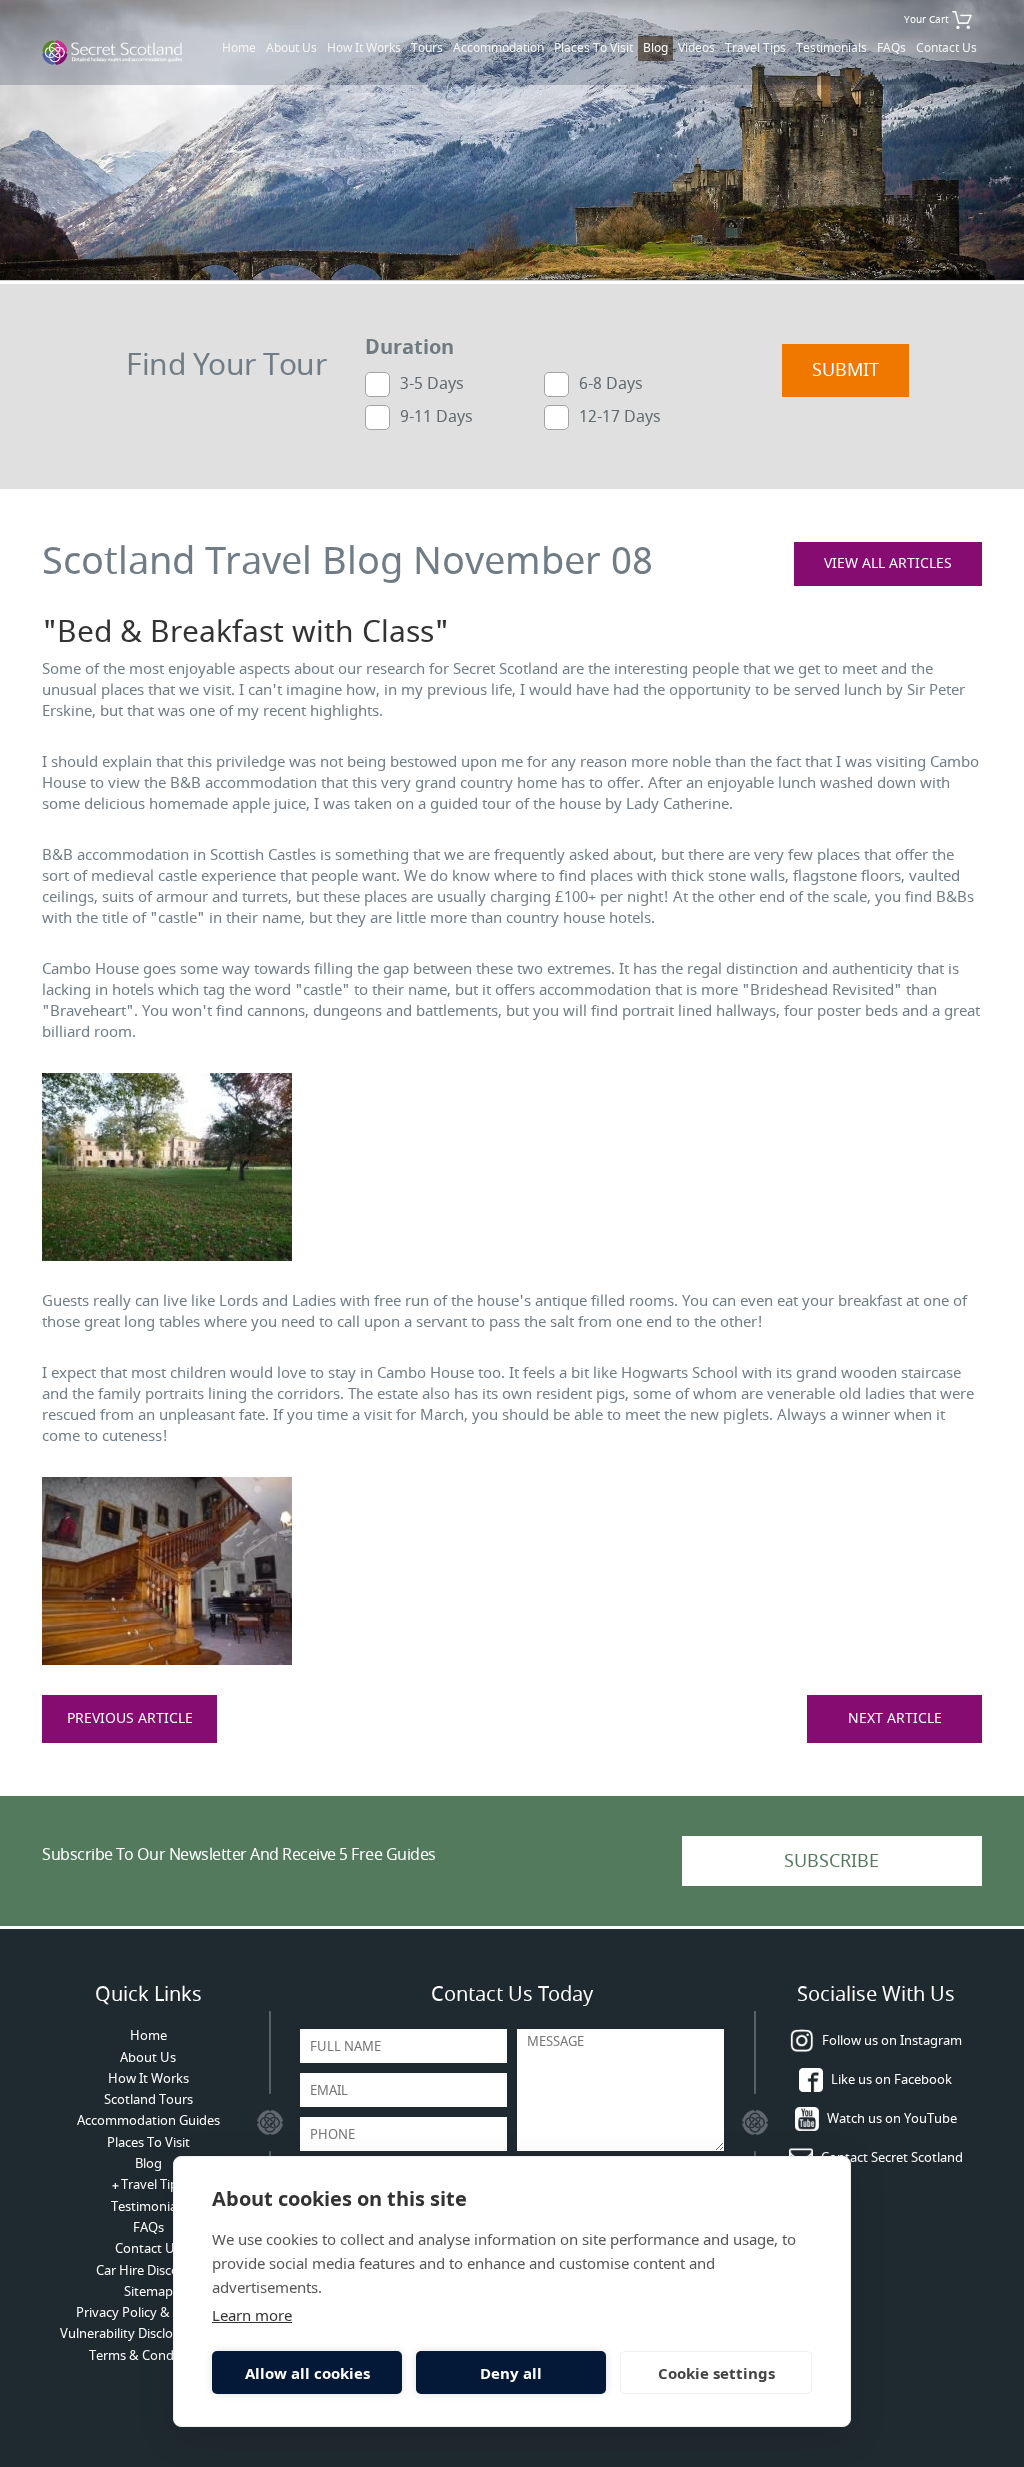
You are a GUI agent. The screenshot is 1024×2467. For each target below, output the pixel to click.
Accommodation (498, 48)
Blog (655, 48)
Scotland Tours (148, 2099)
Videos (696, 48)
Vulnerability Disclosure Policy (148, 2333)
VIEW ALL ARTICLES (888, 563)
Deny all (511, 2373)
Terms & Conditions (148, 2355)
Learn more (252, 2315)
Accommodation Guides (148, 2120)
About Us (291, 48)
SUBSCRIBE (831, 1861)
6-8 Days (611, 383)
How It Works (364, 48)
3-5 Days (432, 383)
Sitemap (148, 2291)
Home (239, 48)
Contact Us (946, 48)
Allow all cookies (307, 2373)
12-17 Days (620, 416)
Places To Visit (593, 48)
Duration (409, 348)
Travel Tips (755, 48)
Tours (427, 48)
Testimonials (831, 48)
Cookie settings (716, 2373)
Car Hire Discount (148, 2270)
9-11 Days (436, 416)
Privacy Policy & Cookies (148, 2312)
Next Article (895, 1718)
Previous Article (130, 1718)
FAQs (891, 48)
